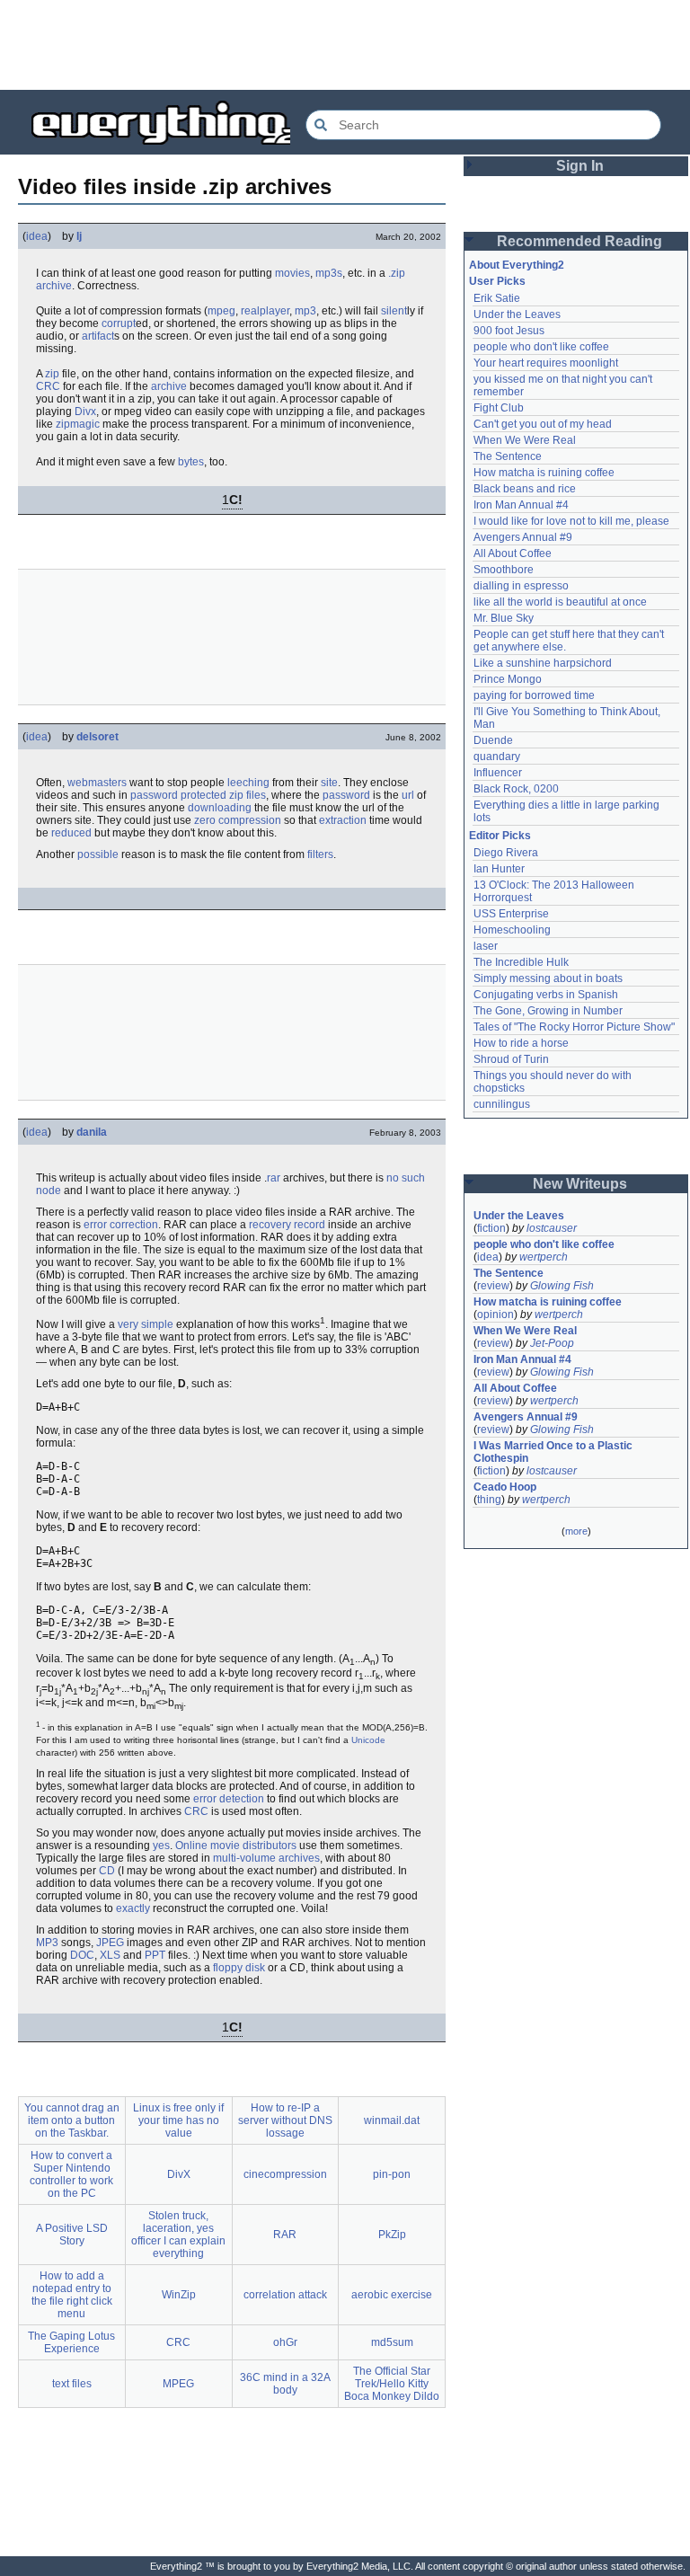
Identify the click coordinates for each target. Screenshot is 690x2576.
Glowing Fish (562, 1286)
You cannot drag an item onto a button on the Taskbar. (72, 2120)
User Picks (497, 281)
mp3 (305, 311)
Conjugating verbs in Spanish (546, 995)
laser (486, 946)
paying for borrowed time (534, 695)
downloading (220, 808)
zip (52, 374)
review (493, 1286)
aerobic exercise (392, 2295)
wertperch (544, 1257)
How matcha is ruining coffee (544, 473)
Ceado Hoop (505, 1487)
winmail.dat (392, 2120)
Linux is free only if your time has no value (178, 2120)
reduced (71, 833)
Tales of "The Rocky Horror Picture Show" (574, 1027)
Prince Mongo (508, 679)
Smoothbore (504, 570)
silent (394, 311)
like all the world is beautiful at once (560, 602)
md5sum (392, 2342)
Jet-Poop (552, 1343)
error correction (121, 1225)
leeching (248, 783)
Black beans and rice (525, 489)
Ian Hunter (499, 869)
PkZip (392, 2235)
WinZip (179, 2295)
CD (107, 1871)
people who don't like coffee (541, 347)
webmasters (97, 783)
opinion (495, 1315)
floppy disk (239, 1968)
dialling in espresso (521, 586)
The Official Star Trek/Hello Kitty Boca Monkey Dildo (392, 2384)
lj (79, 236)
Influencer (498, 773)
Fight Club (499, 408)
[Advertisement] (345, 45)
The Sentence (508, 456)
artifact (98, 336)
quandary (497, 757)
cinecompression (285, 2174)
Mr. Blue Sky (504, 618)
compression (250, 820)
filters (320, 854)
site (329, 783)
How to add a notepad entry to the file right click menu (72, 2295)
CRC (48, 386)
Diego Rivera (506, 853)
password (346, 795)
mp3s (329, 273)
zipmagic (78, 424)
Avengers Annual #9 (523, 537)
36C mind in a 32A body (285, 2384)
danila (92, 1132)
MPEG (178, 2384)
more (576, 1531)
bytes (191, 462)
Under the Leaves (517, 314)
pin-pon (392, 2174)
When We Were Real (525, 440)
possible (98, 854)
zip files (248, 795)
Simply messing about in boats (548, 978)
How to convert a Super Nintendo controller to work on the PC (71, 2174)
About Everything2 (517, 265)
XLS (110, 1955)
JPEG (110, 1943)
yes (161, 1846)
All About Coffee (513, 553)
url (408, 795)
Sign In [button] (580, 166)
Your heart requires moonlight (546, 363)
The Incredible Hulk (521, 962)
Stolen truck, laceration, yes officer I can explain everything (178, 2235)
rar (274, 1178)
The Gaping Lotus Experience (71, 2342)
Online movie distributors (236, 1846)
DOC (82, 1955)
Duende (493, 740)
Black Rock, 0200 (516, 789)
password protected (178, 795)
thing (489, 1500)
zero (205, 820)
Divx (85, 412)
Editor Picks (500, 836)
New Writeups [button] (580, 1184)
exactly (133, 1908)
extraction (343, 820)
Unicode (368, 1740)
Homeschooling (512, 930)
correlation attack (285, 2295)
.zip (397, 273)
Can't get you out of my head (543, 424)
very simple (146, 1324)
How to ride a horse (521, 1043)
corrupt (119, 323)
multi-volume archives (266, 1858)
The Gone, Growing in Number (548, 1011)
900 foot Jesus (509, 331)
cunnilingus (502, 1104)
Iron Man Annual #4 (521, 505)
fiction (491, 1228)
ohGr (285, 2342)
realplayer (265, 311)
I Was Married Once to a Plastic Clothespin (554, 1452)
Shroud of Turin (511, 1059)
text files (72, 2384)
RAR (285, 2235)
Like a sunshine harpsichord (543, 663)
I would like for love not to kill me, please (571, 521)
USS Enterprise (511, 914)
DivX (179, 2174)
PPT (155, 1955)
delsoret (97, 737)
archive (54, 286)
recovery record (287, 1225)
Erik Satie (497, 298)
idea (37, 236)
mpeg (221, 311)
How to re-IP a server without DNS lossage (285, 2120)
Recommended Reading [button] (579, 241)
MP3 (47, 1943)
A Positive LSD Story (72, 2235)
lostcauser (552, 1228)
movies (292, 273)
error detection (229, 1799)
